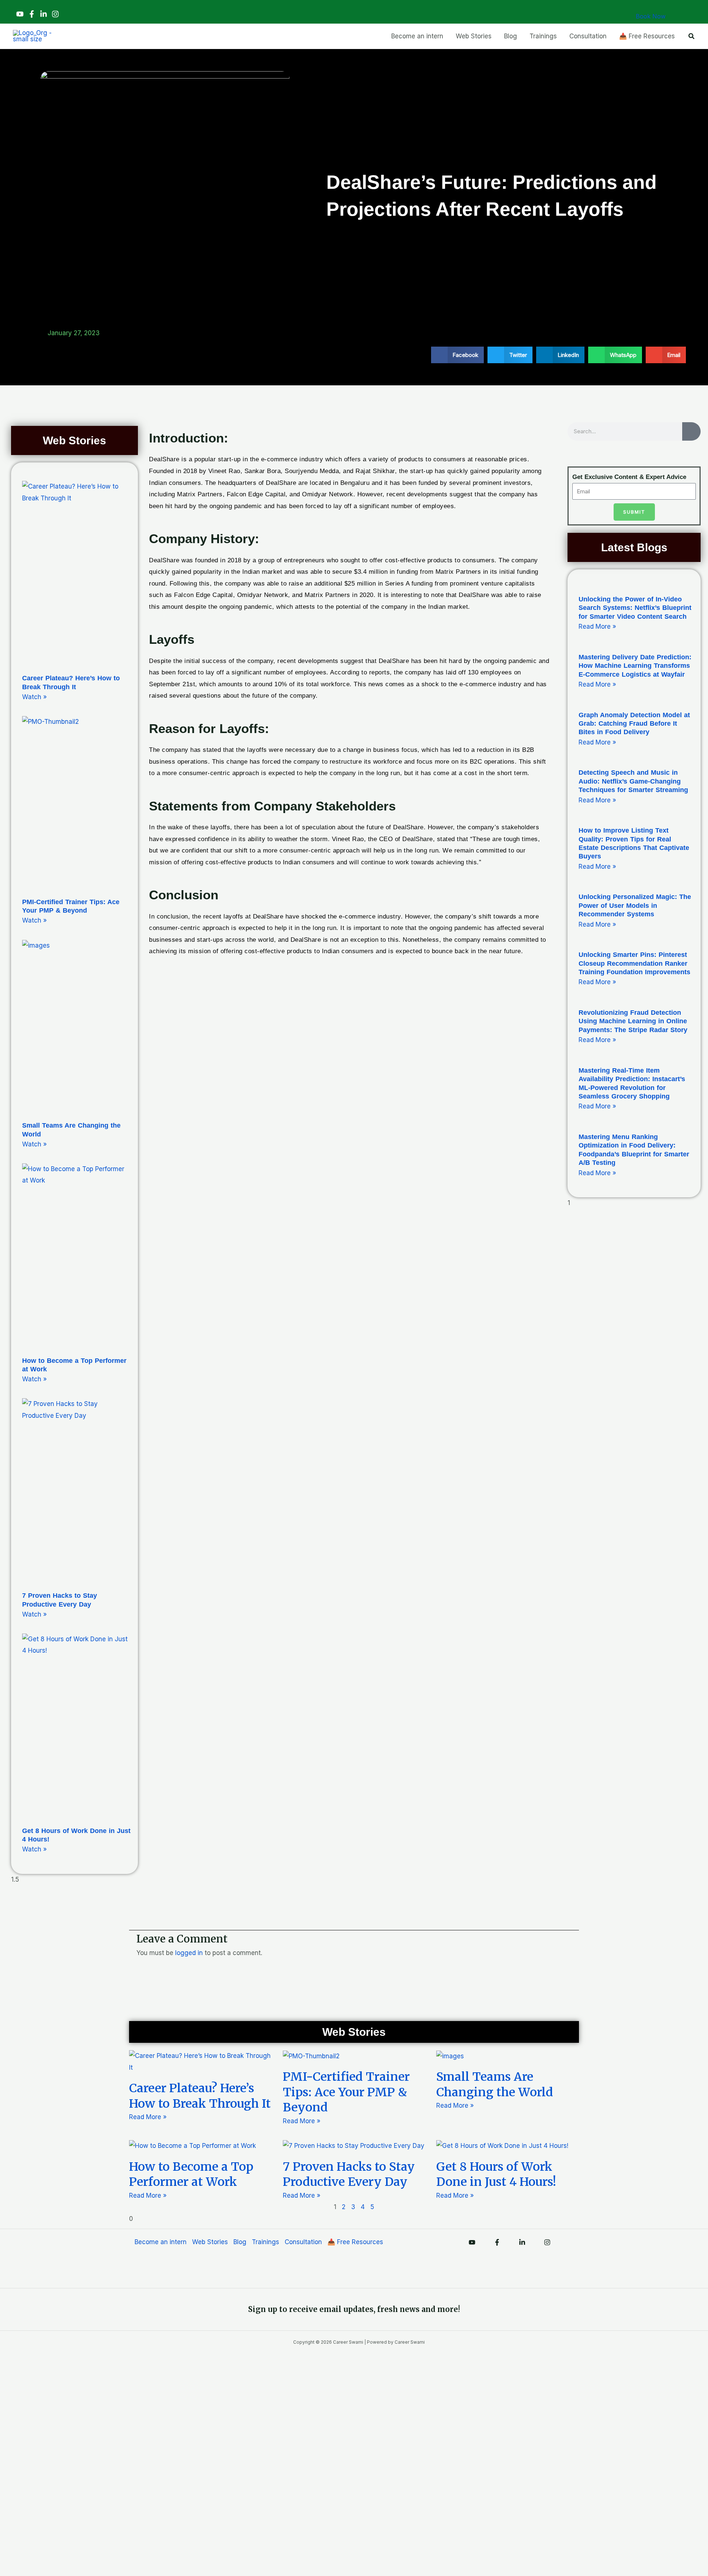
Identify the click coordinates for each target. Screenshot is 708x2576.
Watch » (34, 697)
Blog (240, 2242)
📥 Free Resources (355, 2242)
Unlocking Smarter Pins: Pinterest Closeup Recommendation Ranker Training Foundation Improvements (634, 963)
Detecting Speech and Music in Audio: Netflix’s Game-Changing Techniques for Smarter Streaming (633, 781)
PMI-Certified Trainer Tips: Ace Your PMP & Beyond (346, 2092)
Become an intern (161, 2242)
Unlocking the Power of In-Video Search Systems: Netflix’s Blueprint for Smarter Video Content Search (635, 608)
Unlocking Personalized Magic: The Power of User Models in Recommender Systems (635, 905)
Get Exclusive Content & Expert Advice (629, 477)
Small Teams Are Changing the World (495, 2084)
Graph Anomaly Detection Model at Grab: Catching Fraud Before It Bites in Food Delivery (634, 724)
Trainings (265, 2242)
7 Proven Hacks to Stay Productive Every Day (349, 2174)
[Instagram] (55, 14)
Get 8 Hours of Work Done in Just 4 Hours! (496, 2174)
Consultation (303, 2242)
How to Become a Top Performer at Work (191, 2174)
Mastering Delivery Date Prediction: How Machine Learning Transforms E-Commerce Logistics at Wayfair (635, 666)
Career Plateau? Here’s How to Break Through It (200, 2096)
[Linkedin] (44, 14)
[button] (692, 36)
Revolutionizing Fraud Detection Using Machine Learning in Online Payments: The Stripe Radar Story (633, 1021)
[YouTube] (20, 14)
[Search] (691, 431)
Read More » (597, 626)
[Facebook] (32, 14)
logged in (189, 1953)
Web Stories (210, 2242)
